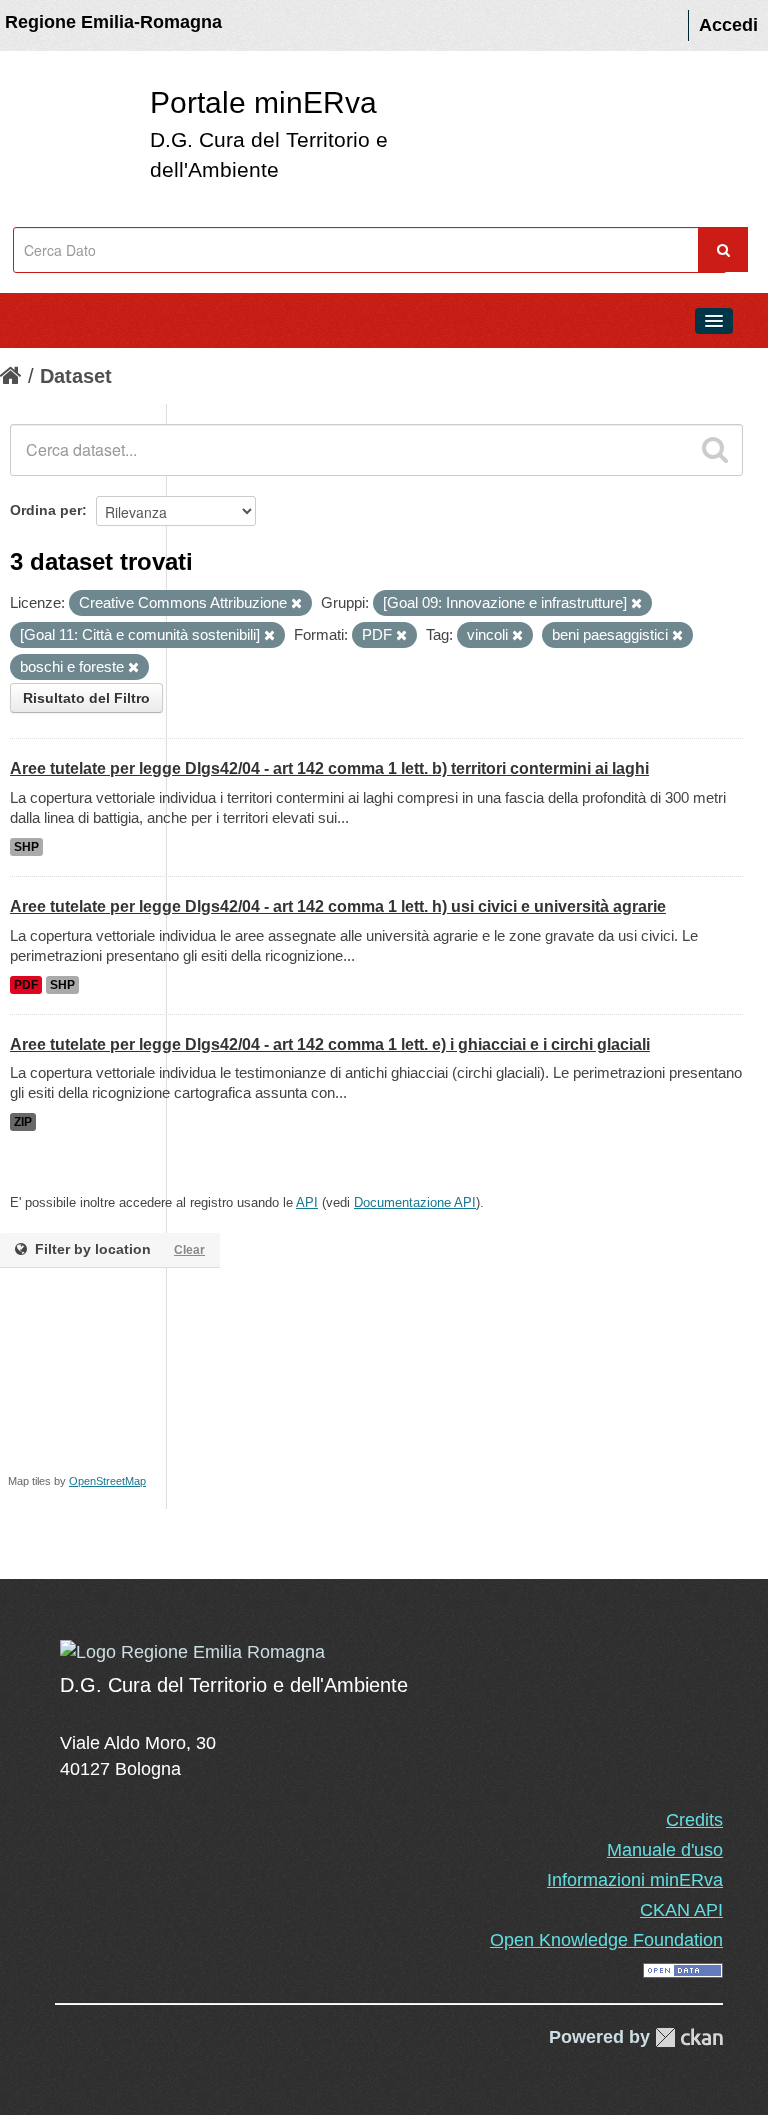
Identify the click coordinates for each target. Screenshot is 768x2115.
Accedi (728, 25)
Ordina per (46, 510)
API (307, 1202)
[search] (715, 450)
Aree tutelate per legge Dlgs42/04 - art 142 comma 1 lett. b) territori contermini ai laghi (329, 768)
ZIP (23, 1122)
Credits (694, 1820)
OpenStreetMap (107, 1481)
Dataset (76, 376)
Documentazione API (415, 1202)
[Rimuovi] (296, 604)
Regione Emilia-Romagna (113, 22)
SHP (26, 847)
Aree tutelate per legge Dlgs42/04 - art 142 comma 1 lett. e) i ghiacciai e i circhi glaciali (330, 1044)
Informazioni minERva (635, 1880)
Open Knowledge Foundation (606, 1940)
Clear (189, 1250)
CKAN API (681, 1910)
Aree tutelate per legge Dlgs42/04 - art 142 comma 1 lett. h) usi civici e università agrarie (338, 906)
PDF (26, 985)
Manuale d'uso (665, 1850)
